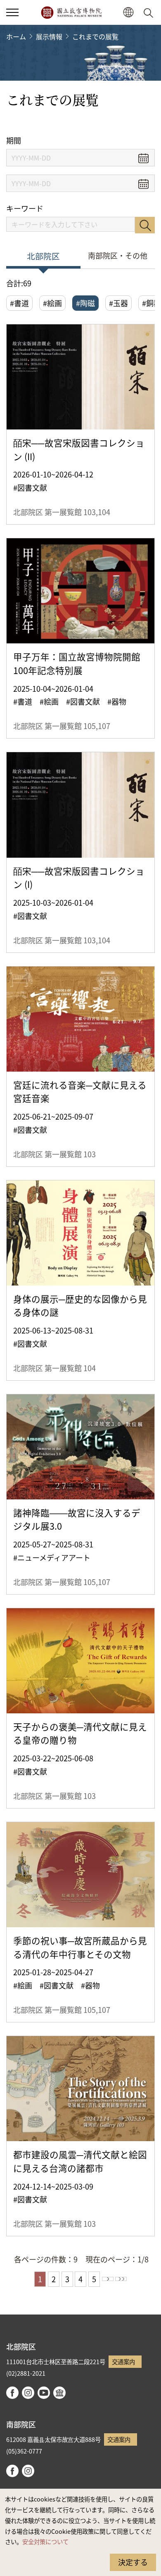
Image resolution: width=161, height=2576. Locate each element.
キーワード (25, 208)
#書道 (19, 303)
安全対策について (45, 2541)
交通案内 (123, 2361)
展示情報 (49, 36)
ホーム (16, 36)
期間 (14, 140)
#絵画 (52, 303)
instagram (28, 2393)
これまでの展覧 (95, 36)
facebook (12, 2393)
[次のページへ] (108, 2279)
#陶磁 (85, 303)
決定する (133, 2562)
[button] (12, 12)
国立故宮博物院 (71, 12)
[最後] (121, 2279)
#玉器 (118, 303)
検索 (145, 225)
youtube (44, 2393)
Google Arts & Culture (59, 2393)
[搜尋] (150, 12)
